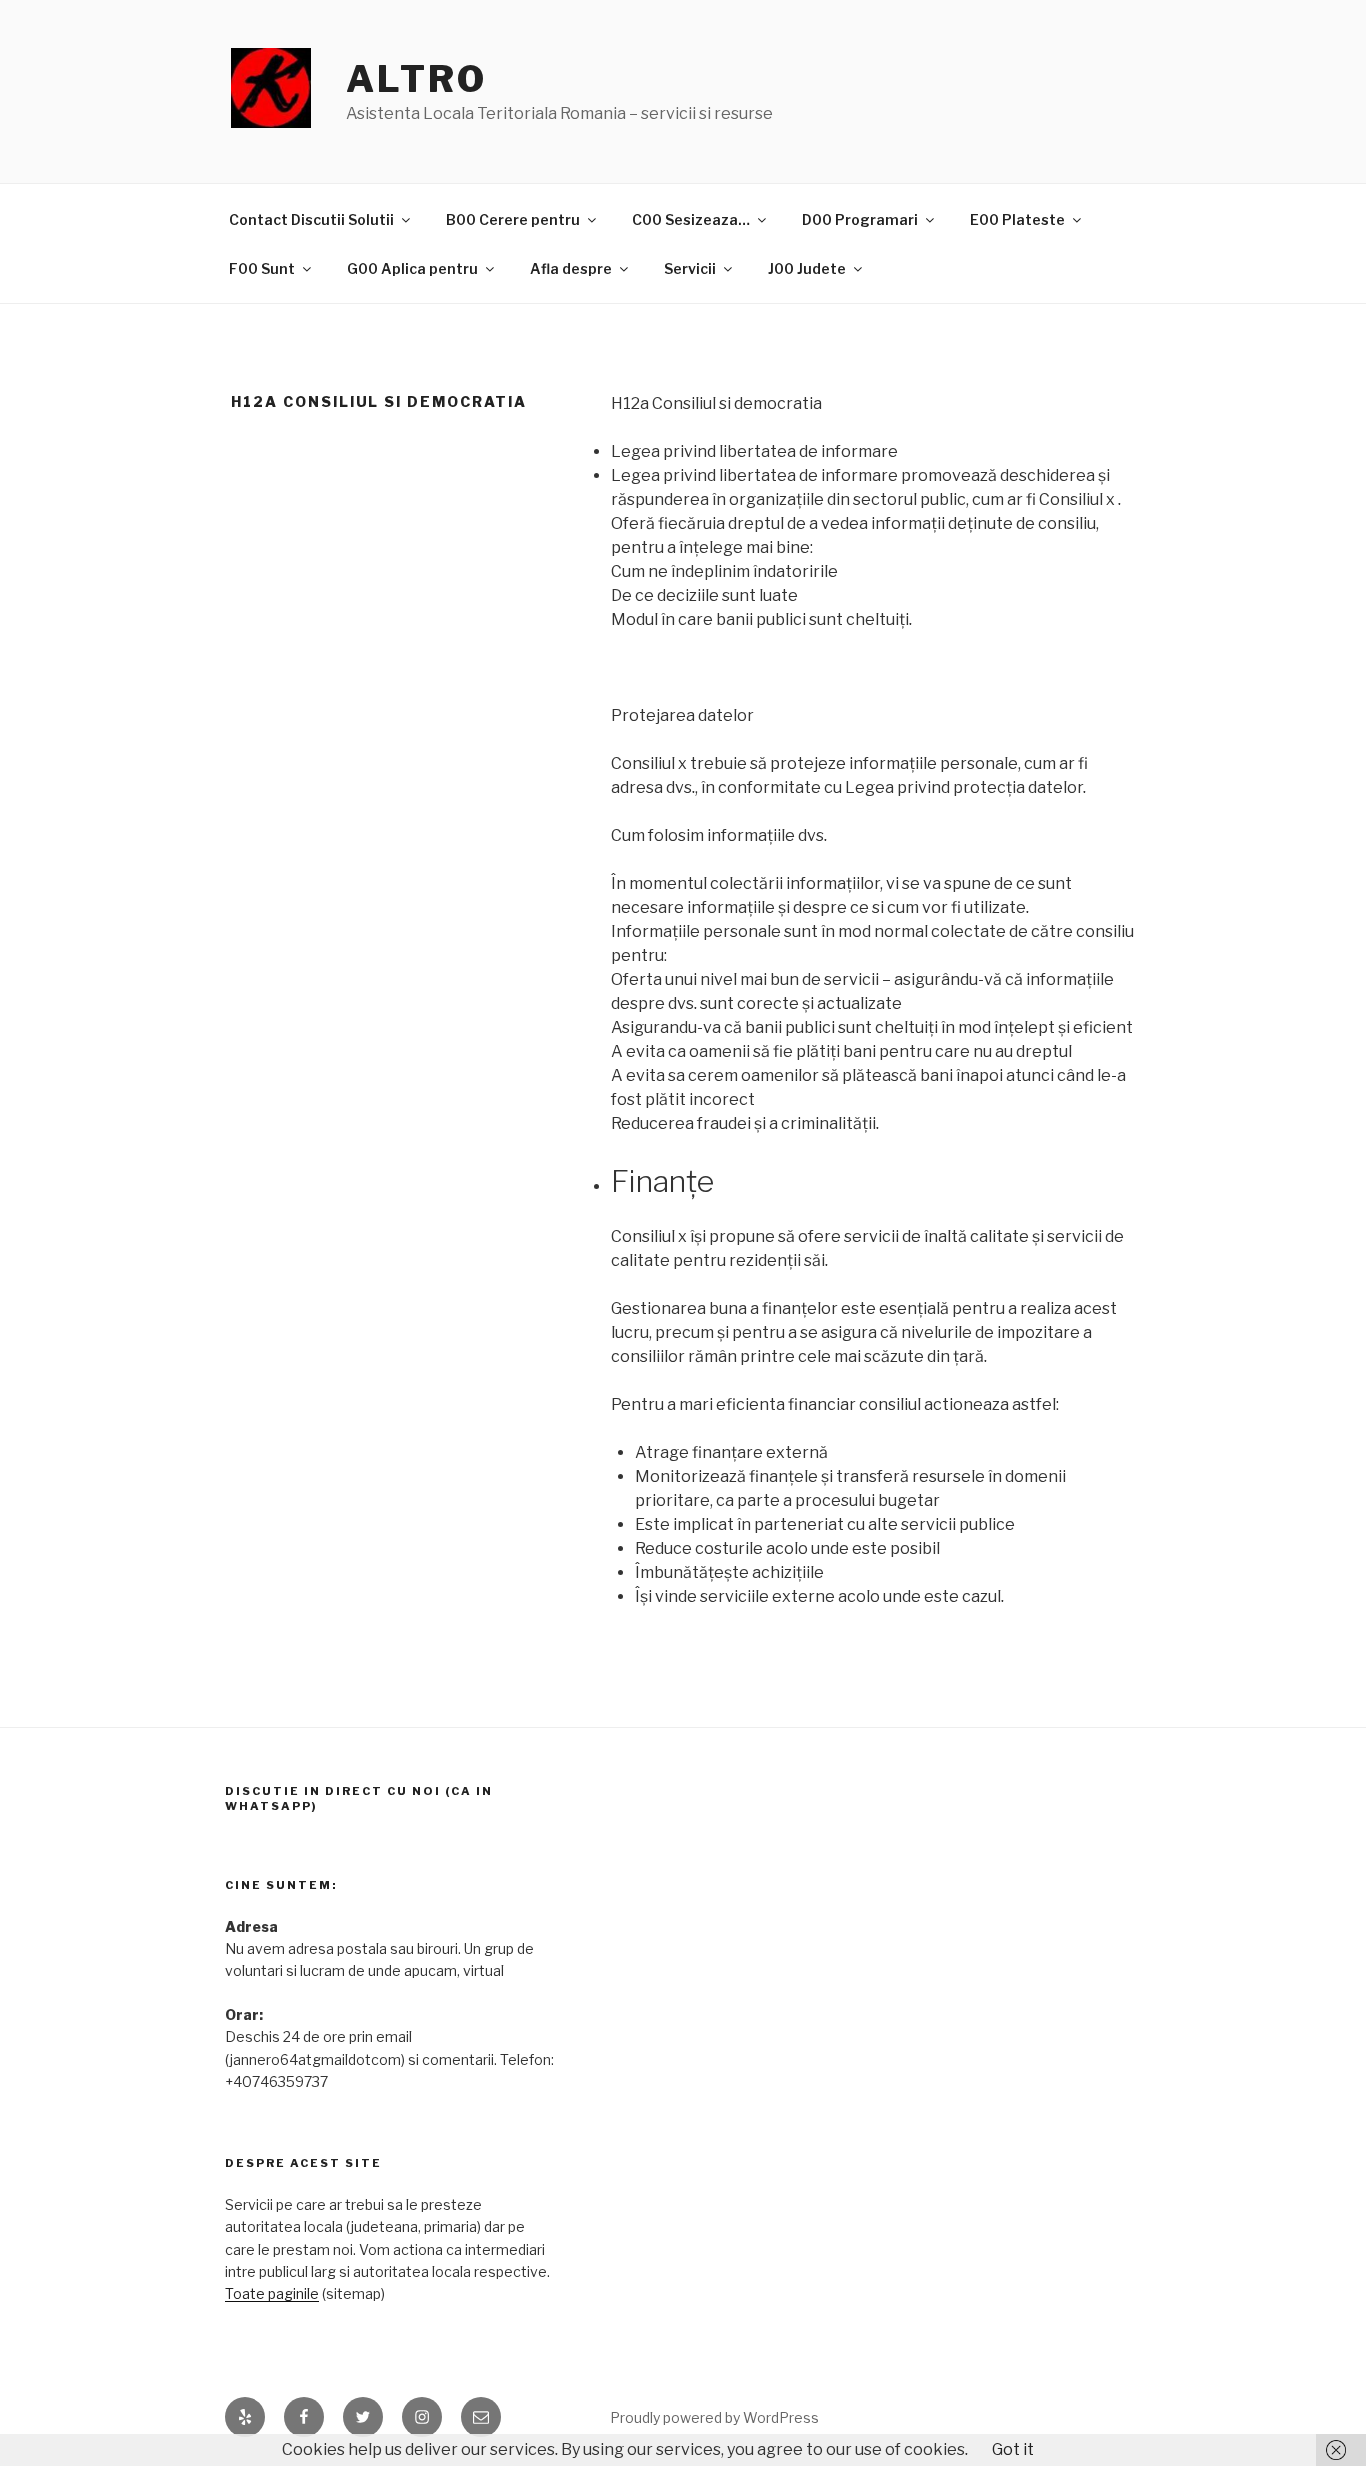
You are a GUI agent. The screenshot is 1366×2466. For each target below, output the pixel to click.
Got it (1013, 2449)
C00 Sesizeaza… (691, 219)
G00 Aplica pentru (412, 268)
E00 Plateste (1017, 219)
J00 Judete (807, 268)
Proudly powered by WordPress (714, 2417)
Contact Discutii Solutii (311, 219)
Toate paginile (272, 2293)
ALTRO (416, 79)
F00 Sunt (262, 268)
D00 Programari (860, 219)
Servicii (690, 268)
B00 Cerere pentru (513, 219)
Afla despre (571, 268)
